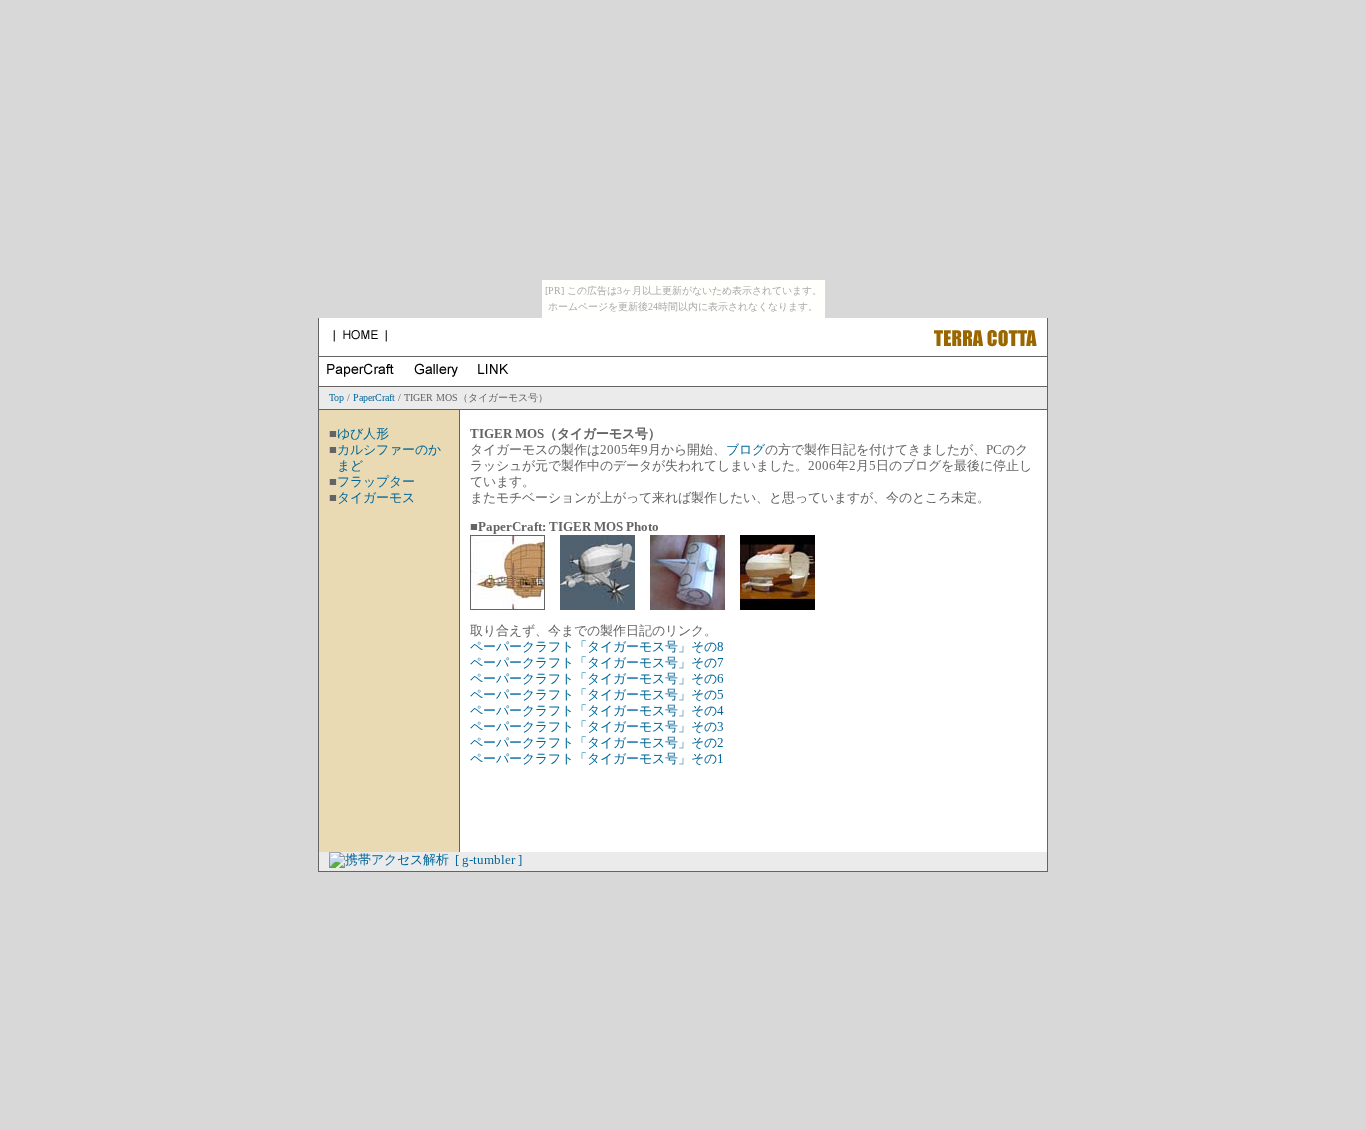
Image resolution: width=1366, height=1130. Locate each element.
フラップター (376, 482)
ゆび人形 (363, 434)
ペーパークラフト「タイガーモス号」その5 (597, 695)
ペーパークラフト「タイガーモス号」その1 (597, 759)
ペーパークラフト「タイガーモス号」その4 (597, 711)
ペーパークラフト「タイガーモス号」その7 (597, 663)
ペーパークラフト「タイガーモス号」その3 (597, 727)
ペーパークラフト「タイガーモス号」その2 (597, 743)
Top (336, 397)
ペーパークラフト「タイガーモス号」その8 (597, 647)
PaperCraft (374, 397)
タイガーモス (376, 498)
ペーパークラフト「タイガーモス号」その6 (597, 679)
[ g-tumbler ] (488, 860)
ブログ (745, 450)
